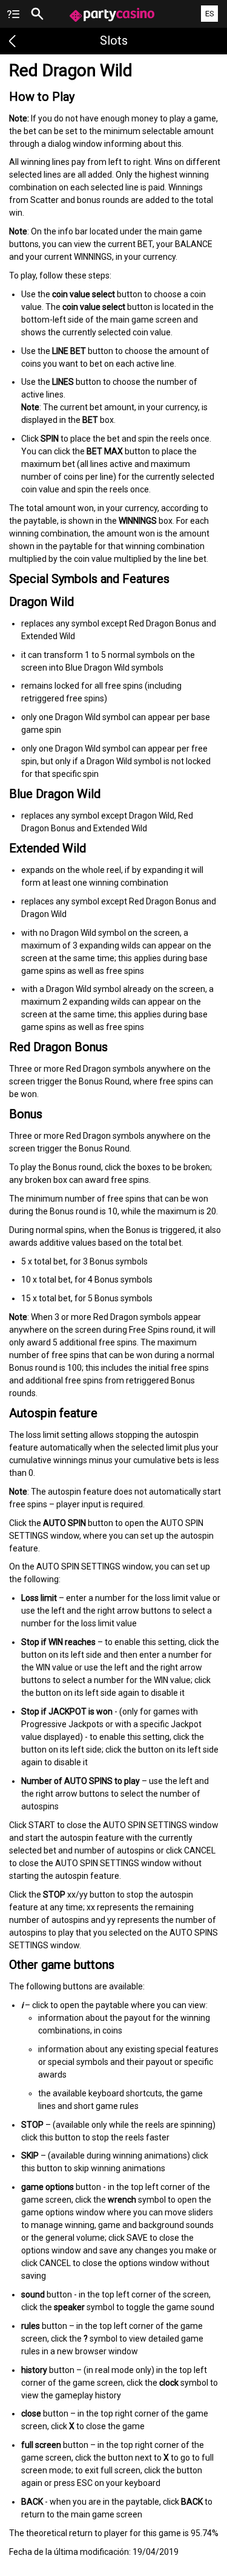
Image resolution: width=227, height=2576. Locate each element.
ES (210, 14)
